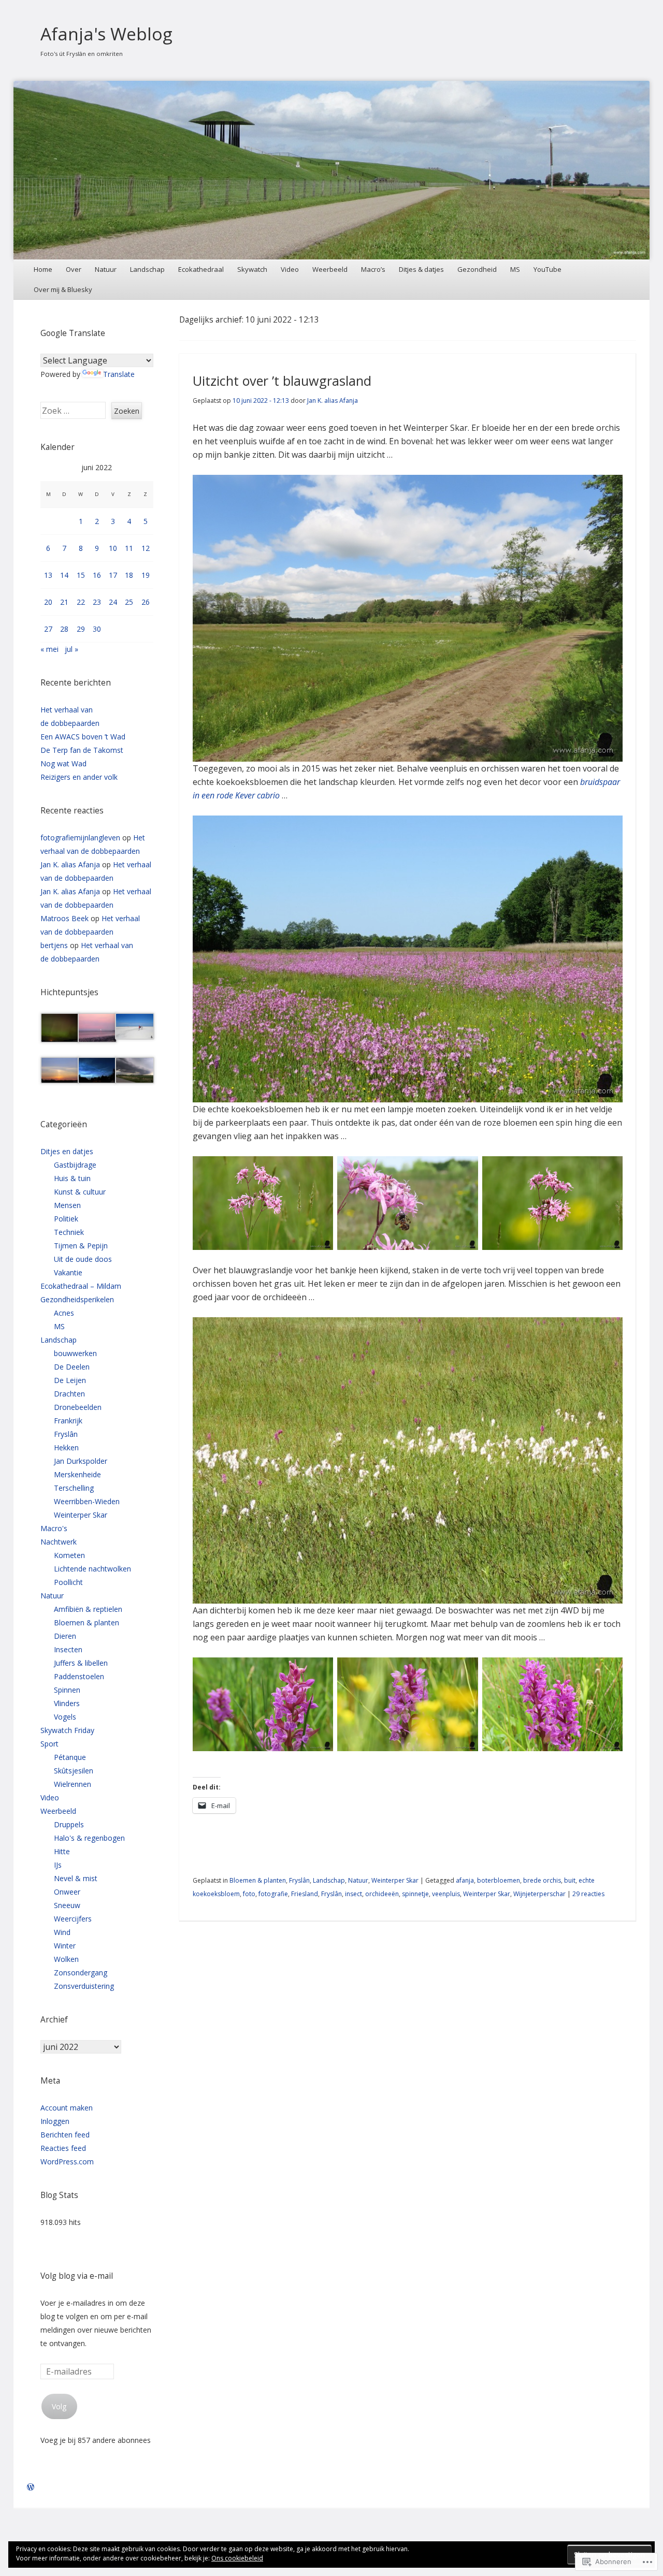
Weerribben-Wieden (87, 1501)
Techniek (69, 1232)
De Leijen (70, 1380)
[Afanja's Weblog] (332, 170)
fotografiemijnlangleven (80, 838)
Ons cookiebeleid (237, 2558)
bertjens (54, 945)
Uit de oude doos (83, 1259)
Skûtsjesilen (74, 1771)
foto (249, 1894)
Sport (49, 1744)
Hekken (66, 1447)
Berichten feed (65, 2135)
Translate (119, 374)
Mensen (67, 1205)
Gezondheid (477, 269)
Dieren (65, 1636)
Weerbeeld (330, 269)
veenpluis (446, 1894)
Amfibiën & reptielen (88, 1609)
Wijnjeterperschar (539, 1894)
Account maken (67, 2108)
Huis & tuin (72, 1178)
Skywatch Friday (67, 1730)
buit (570, 1880)
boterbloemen (499, 1880)
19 (146, 575)
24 (113, 602)
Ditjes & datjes (421, 269)
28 (64, 629)
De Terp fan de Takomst (82, 750)
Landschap (147, 269)
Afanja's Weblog (106, 34)
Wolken (66, 1959)
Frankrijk (68, 1421)
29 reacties (588, 1894)
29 (81, 629)
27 (48, 629)
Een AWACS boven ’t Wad (83, 737)
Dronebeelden (78, 1407)
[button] (59, 1030)
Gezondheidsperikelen (77, 1299)
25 (129, 602)
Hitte (62, 1851)
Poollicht (68, 1582)
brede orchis (542, 1880)
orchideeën (382, 1894)
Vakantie (68, 1272)
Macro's (54, 1528)
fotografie (273, 1894)
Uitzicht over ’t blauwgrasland (282, 381)
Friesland (305, 1894)
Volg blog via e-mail (77, 2276)
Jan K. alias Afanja (333, 401)
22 (81, 602)
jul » (71, 649)
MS (515, 269)
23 (97, 602)
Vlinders (67, 1703)
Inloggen (55, 2121)
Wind (62, 1932)
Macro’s (373, 269)
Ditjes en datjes (67, 1151)
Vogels (65, 1717)
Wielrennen (73, 1784)
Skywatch (252, 269)
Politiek (66, 1219)
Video (290, 269)
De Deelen (72, 1367)
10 (113, 548)
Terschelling (74, 1488)
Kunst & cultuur (80, 1192)
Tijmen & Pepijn (81, 1246)
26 (146, 602)
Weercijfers (73, 1919)
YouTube (547, 269)
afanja (465, 1880)
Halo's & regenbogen (89, 1838)
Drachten (69, 1394)
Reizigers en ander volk (79, 777)
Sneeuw (67, 1905)
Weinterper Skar (395, 1880)
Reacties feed (63, 2148)
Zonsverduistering (84, 1986)
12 (146, 548)
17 (113, 575)
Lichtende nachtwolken (92, 1569)
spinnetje (415, 1894)
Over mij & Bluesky (63, 289)
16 (97, 575)
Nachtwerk (59, 1542)
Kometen (69, 1555)
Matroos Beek (64, 918)
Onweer (67, 1892)
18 (129, 575)
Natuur (106, 269)
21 (64, 602)
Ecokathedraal (201, 269)
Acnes (64, 1313)
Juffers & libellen (81, 1663)
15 (81, 575)
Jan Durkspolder (81, 1461)
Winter (65, 1946)
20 (48, 602)
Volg (59, 2406)
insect (354, 1894)
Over (74, 269)
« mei (49, 649)
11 (129, 548)
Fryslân (299, 1880)
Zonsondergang (81, 1973)
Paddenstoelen (79, 1676)
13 (48, 575)
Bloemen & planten (258, 1880)
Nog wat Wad (63, 763)
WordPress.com (67, 2162)
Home (43, 269)
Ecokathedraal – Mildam (81, 1286)
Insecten (68, 1649)
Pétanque (70, 1757)
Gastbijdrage (75, 1165)
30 (97, 629)
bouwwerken (75, 1353)
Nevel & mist (76, 1878)
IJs (58, 1865)
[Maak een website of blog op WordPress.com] (31, 2487)
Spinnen (67, 1690)
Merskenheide (77, 1474)
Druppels (69, 1824)
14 (64, 575)
